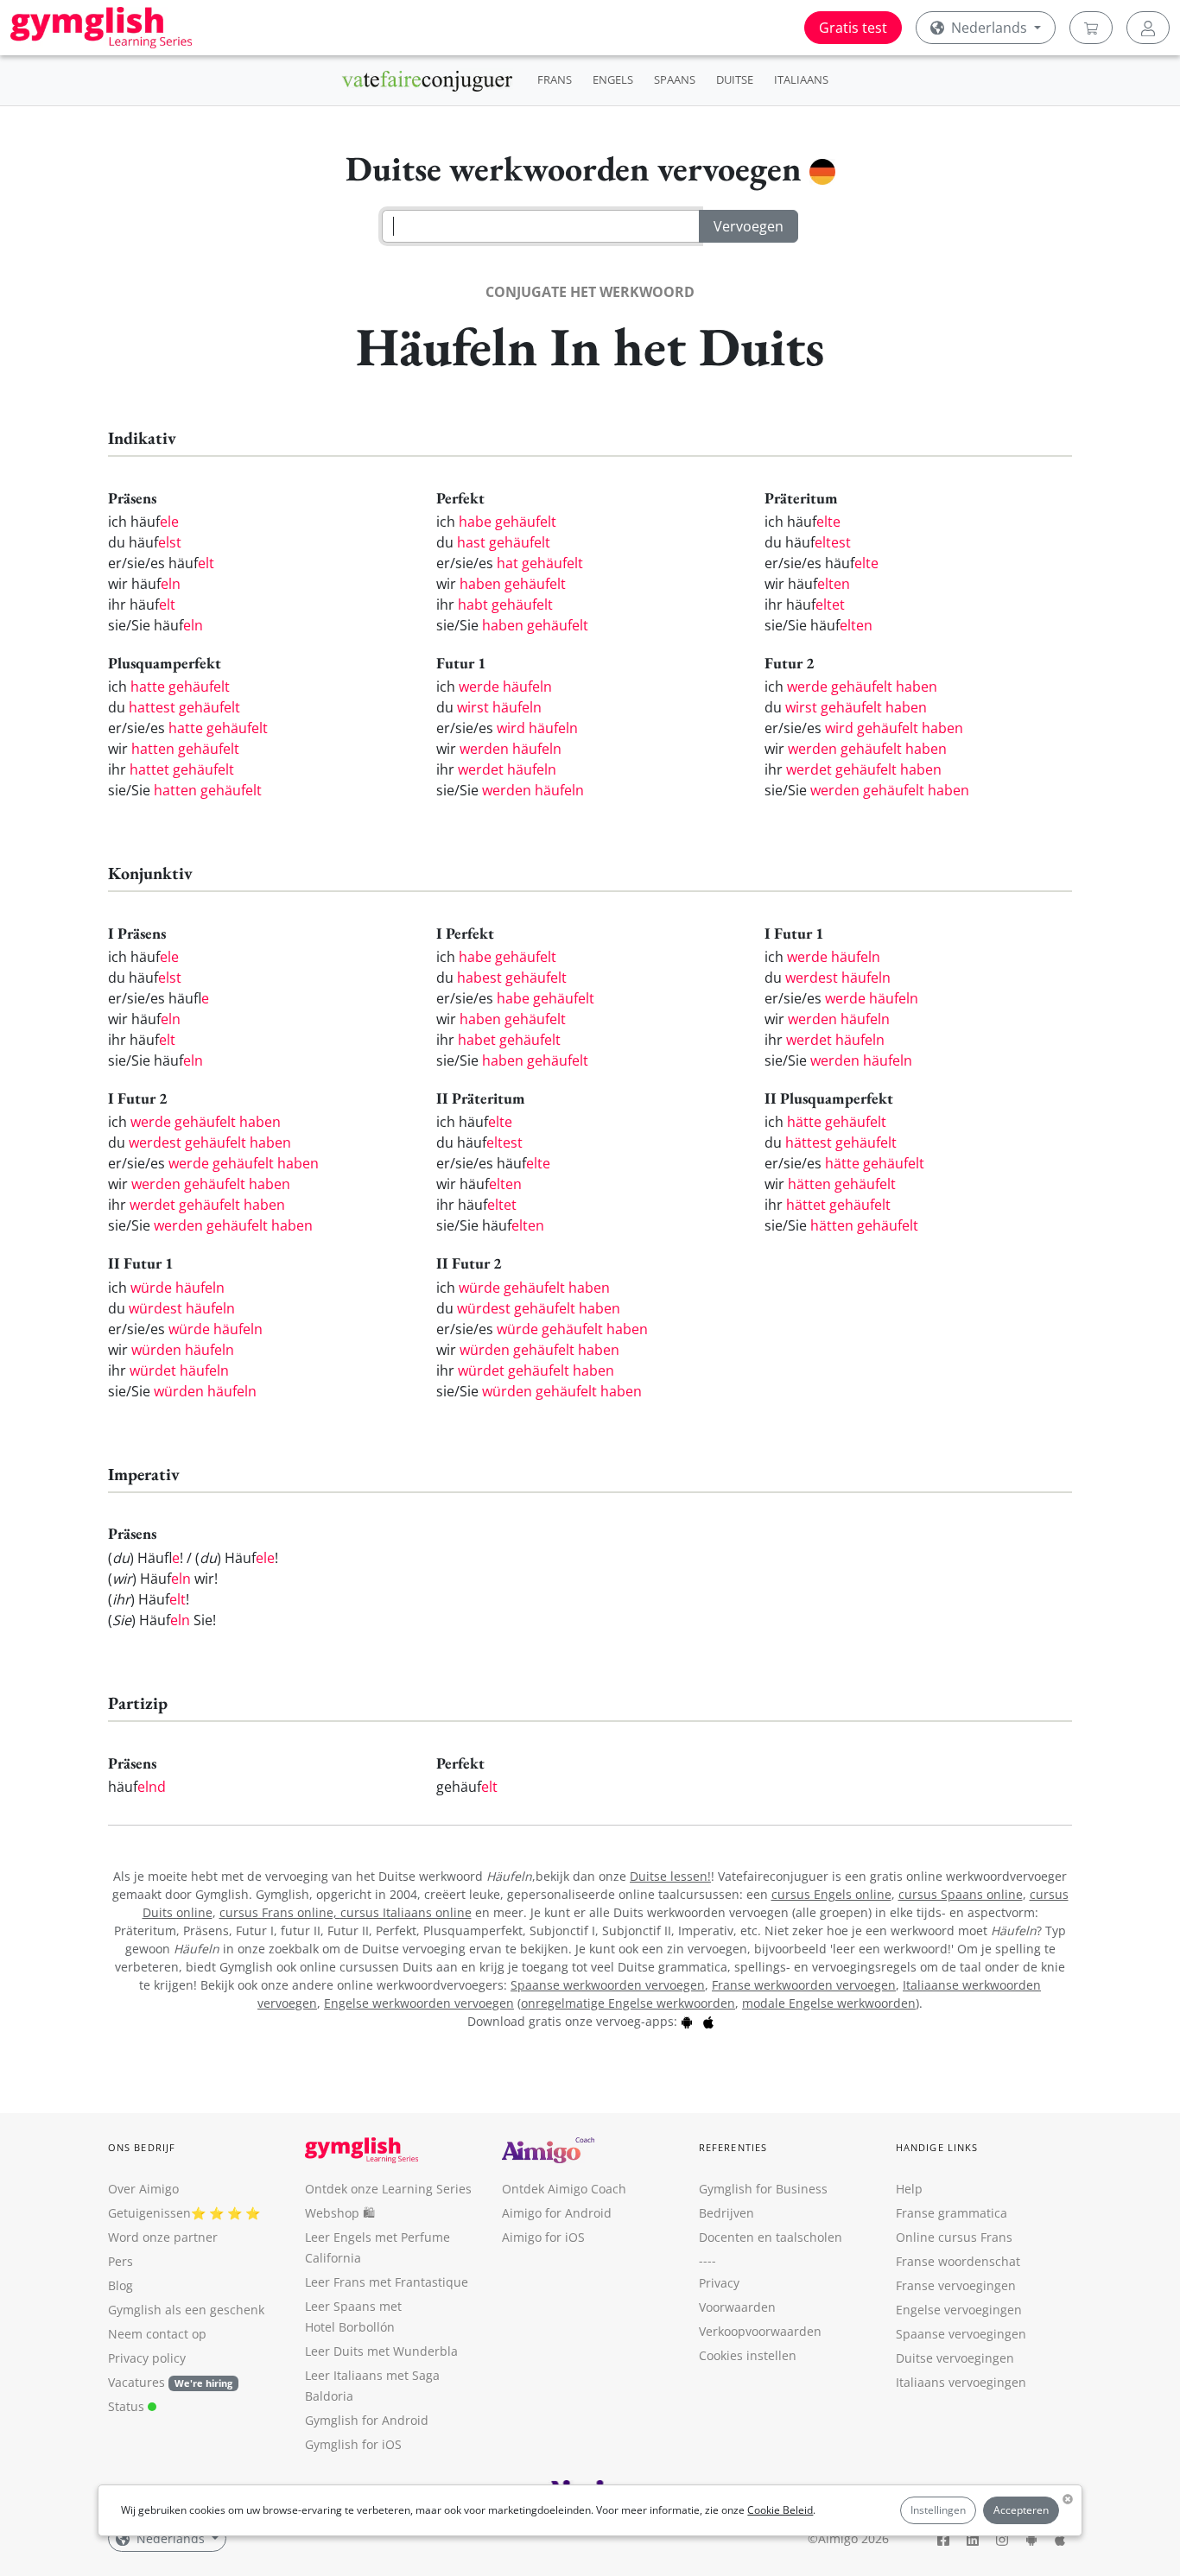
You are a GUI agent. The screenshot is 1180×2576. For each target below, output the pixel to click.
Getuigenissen (149, 2213)
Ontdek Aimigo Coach (564, 2189)
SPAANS (675, 79)
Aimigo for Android (557, 2213)
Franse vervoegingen (956, 2285)
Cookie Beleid (780, 2510)
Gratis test (853, 28)
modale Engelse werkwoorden (829, 2003)
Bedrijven (726, 2213)
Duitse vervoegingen (955, 2358)
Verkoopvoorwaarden (760, 2331)
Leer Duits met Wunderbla (381, 2351)
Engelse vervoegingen (959, 2310)
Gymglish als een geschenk (186, 2310)
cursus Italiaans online (406, 1912)
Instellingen (938, 2510)
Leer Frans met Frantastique (387, 2282)
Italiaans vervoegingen (961, 2382)
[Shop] (1091, 28)
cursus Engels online (831, 1894)
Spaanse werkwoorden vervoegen (608, 1985)
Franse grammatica (952, 2213)
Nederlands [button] (989, 28)
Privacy (719, 2283)
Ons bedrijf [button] (142, 2147)
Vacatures (136, 2382)
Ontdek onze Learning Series (388, 2189)
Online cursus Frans (954, 2237)
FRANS (555, 79)
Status (128, 2406)
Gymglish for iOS (353, 2444)
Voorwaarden (737, 2307)
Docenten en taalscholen (771, 2237)
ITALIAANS (801, 79)
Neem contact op (157, 2334)
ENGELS (613, 79)
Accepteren (1021, 2510)
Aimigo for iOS (543, 2237)
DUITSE (735, 79)
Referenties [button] (733, 2147)
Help (909, 2189)
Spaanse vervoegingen (961, 2334)
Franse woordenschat (958, 2261)
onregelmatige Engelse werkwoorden (628, 2003)
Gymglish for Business (763, 2189)
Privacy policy (147, 2358)
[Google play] (687, 2021)
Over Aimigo (143, 2189)
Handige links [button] (937, 2147)
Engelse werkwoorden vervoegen (419, 2003)
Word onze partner (163, 2237)
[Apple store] (708, 2021)
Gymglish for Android (367, 2420)
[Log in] (1148, 28)
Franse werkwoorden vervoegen (804, 1985)
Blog (121, 2285)
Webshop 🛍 (340, 2213)
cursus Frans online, (280, 1912)
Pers (121, 2261)
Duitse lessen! (670, 1876)
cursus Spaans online (961, 1894)
